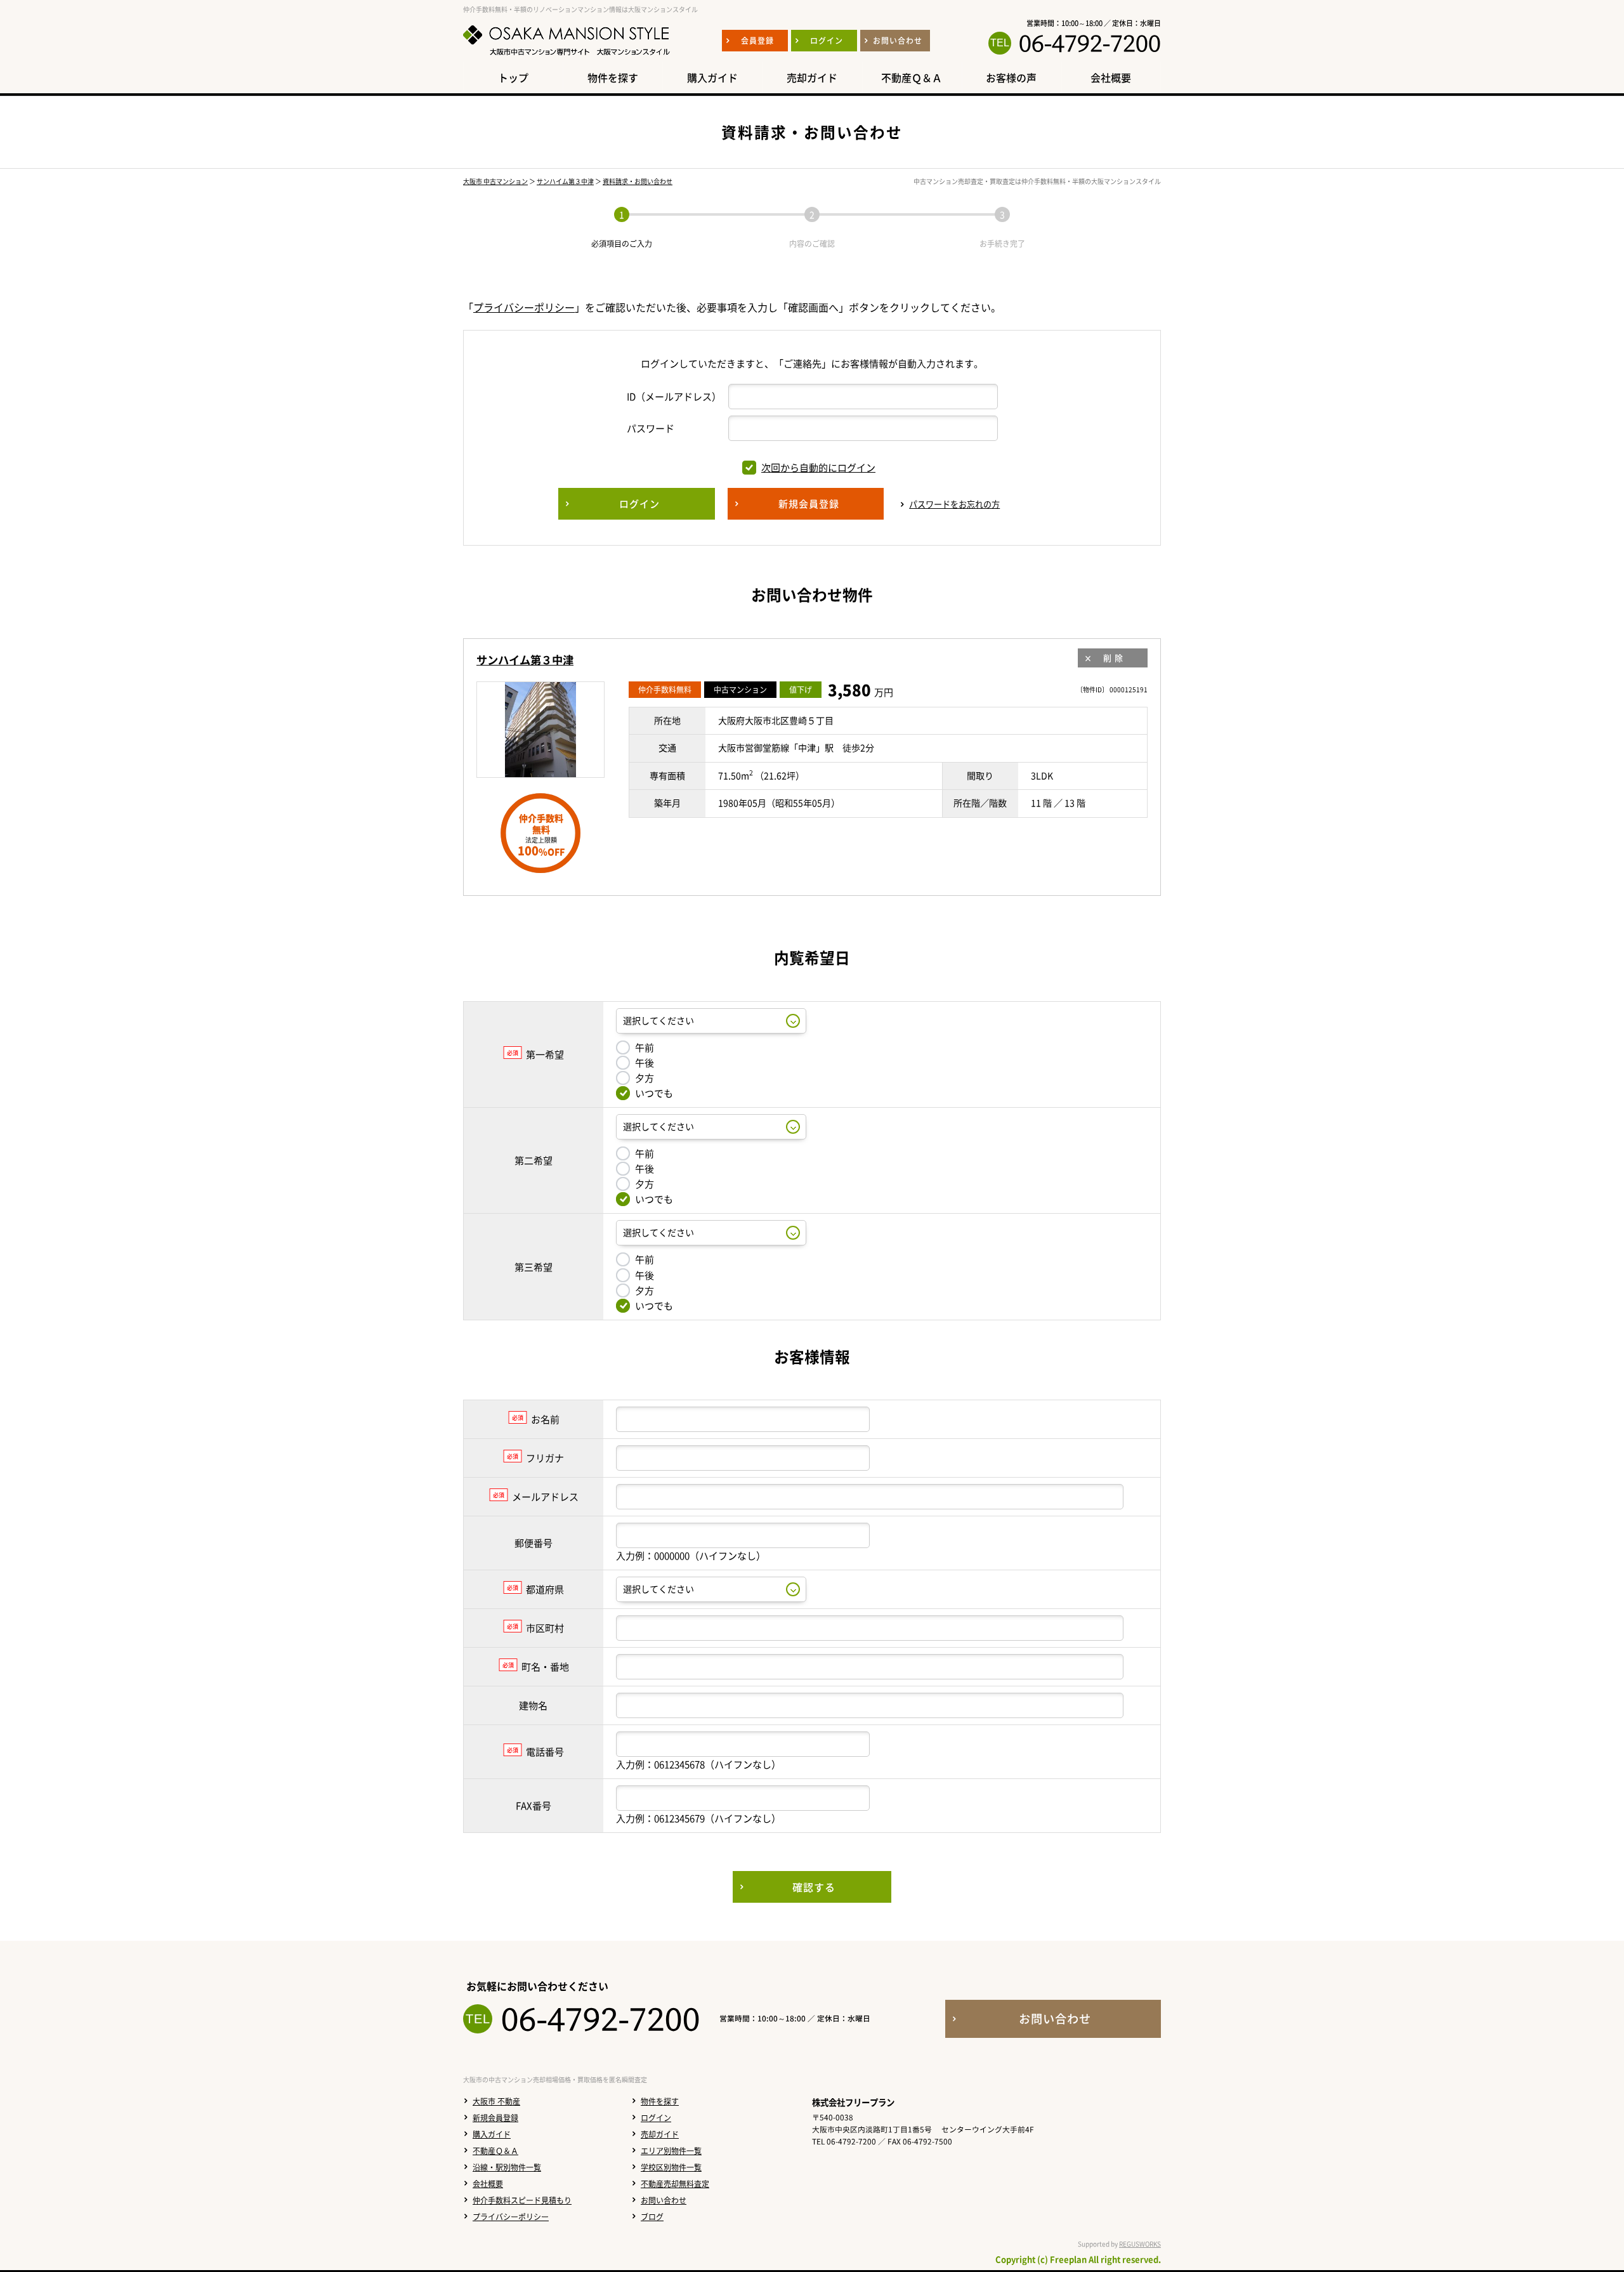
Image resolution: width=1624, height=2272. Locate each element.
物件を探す (660, 2101)
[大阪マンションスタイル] (566, 55)
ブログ (652, 2217)
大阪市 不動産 (496, 2101)
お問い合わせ (664, 2200)
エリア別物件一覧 (671, 2151)
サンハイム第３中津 (565, 181)
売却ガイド (660, 2134)
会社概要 (488, 2184)
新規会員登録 (495, 2118)
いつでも (654, 1093)
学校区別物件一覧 (671, 2167)
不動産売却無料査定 (675, 2184)
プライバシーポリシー (524, 307)
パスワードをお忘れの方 (954, 504)
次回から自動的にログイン (818, 468)
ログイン (656, 2118)
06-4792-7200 (1090, 43)
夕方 (645, 1078)
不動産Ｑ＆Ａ (495, 2151)
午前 (645, 1047)
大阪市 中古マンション (495, 181)
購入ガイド (492, 2134)
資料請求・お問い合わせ (638, 181)
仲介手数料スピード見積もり (522, 2200)
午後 (645, 1063)
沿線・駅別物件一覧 (507, 2167)
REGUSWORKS (1140, 2244)
